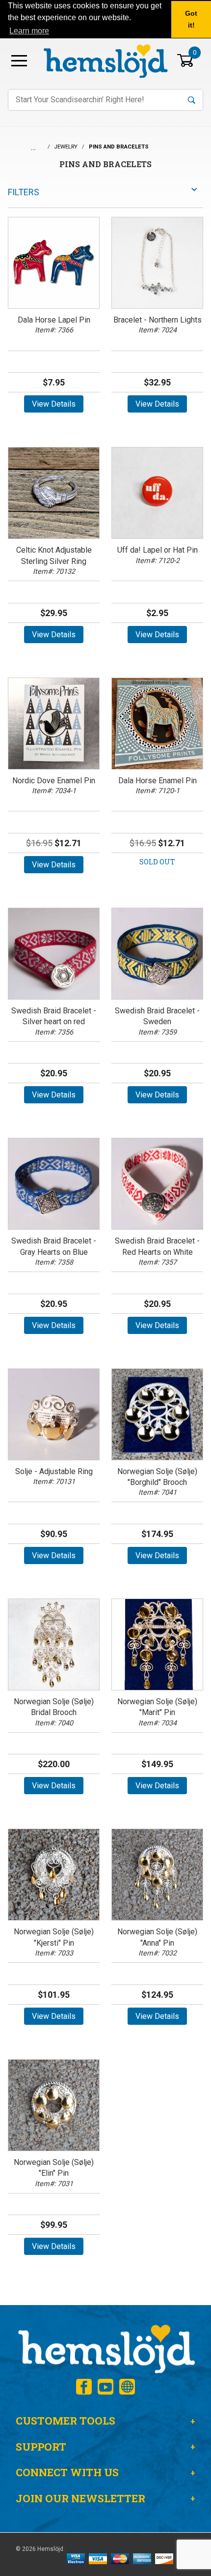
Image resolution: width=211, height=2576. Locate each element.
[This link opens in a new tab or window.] (84, 2387)
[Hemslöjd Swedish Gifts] (105, 2348)
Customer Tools (66, 2421)
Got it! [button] (191, 19)
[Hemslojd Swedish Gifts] (105, 60)
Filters (24, 192)
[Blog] (127, 2387)
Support (41, 2447)
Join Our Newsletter (80, 2498)
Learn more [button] (29, 31)
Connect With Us (67, 2472)
